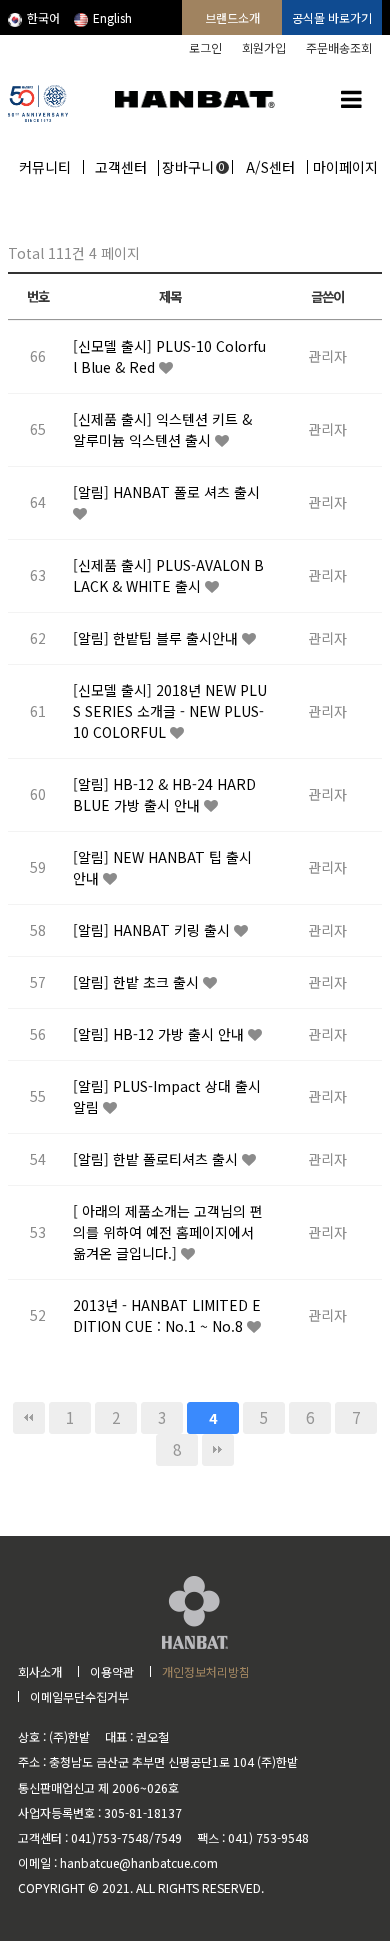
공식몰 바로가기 (332, 17)
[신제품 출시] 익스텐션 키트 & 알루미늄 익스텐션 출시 (162, 429)
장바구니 (194, 167)
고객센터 (121, 167)
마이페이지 (345, 167)
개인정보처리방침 (206, 1671)
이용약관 (112, 1671)
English (112, 17)
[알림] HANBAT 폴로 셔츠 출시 (166, 492)
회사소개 (40, 1671)
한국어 (43, 17)
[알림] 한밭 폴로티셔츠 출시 (157, 1159)
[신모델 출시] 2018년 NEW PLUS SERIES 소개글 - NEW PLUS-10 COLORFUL (170, 711)
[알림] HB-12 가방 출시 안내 (160, 1034)
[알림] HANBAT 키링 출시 (153, 930)
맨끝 (218, 1450)
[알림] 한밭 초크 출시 (138, 982)
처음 (29, 1418)
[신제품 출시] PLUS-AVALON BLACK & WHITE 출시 (168, 575)
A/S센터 (270, 167)
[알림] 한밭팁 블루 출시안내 (157, 638)
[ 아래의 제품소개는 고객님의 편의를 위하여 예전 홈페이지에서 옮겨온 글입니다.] (168, 1232)
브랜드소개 (232, 17)
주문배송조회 (339, 47)
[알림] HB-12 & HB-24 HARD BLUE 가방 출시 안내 (164, 794)
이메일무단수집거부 (79, 1696)
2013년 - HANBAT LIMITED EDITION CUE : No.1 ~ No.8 (167, 1315)
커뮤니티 (45, 167)
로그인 (205, 47)
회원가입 (264, 47)
